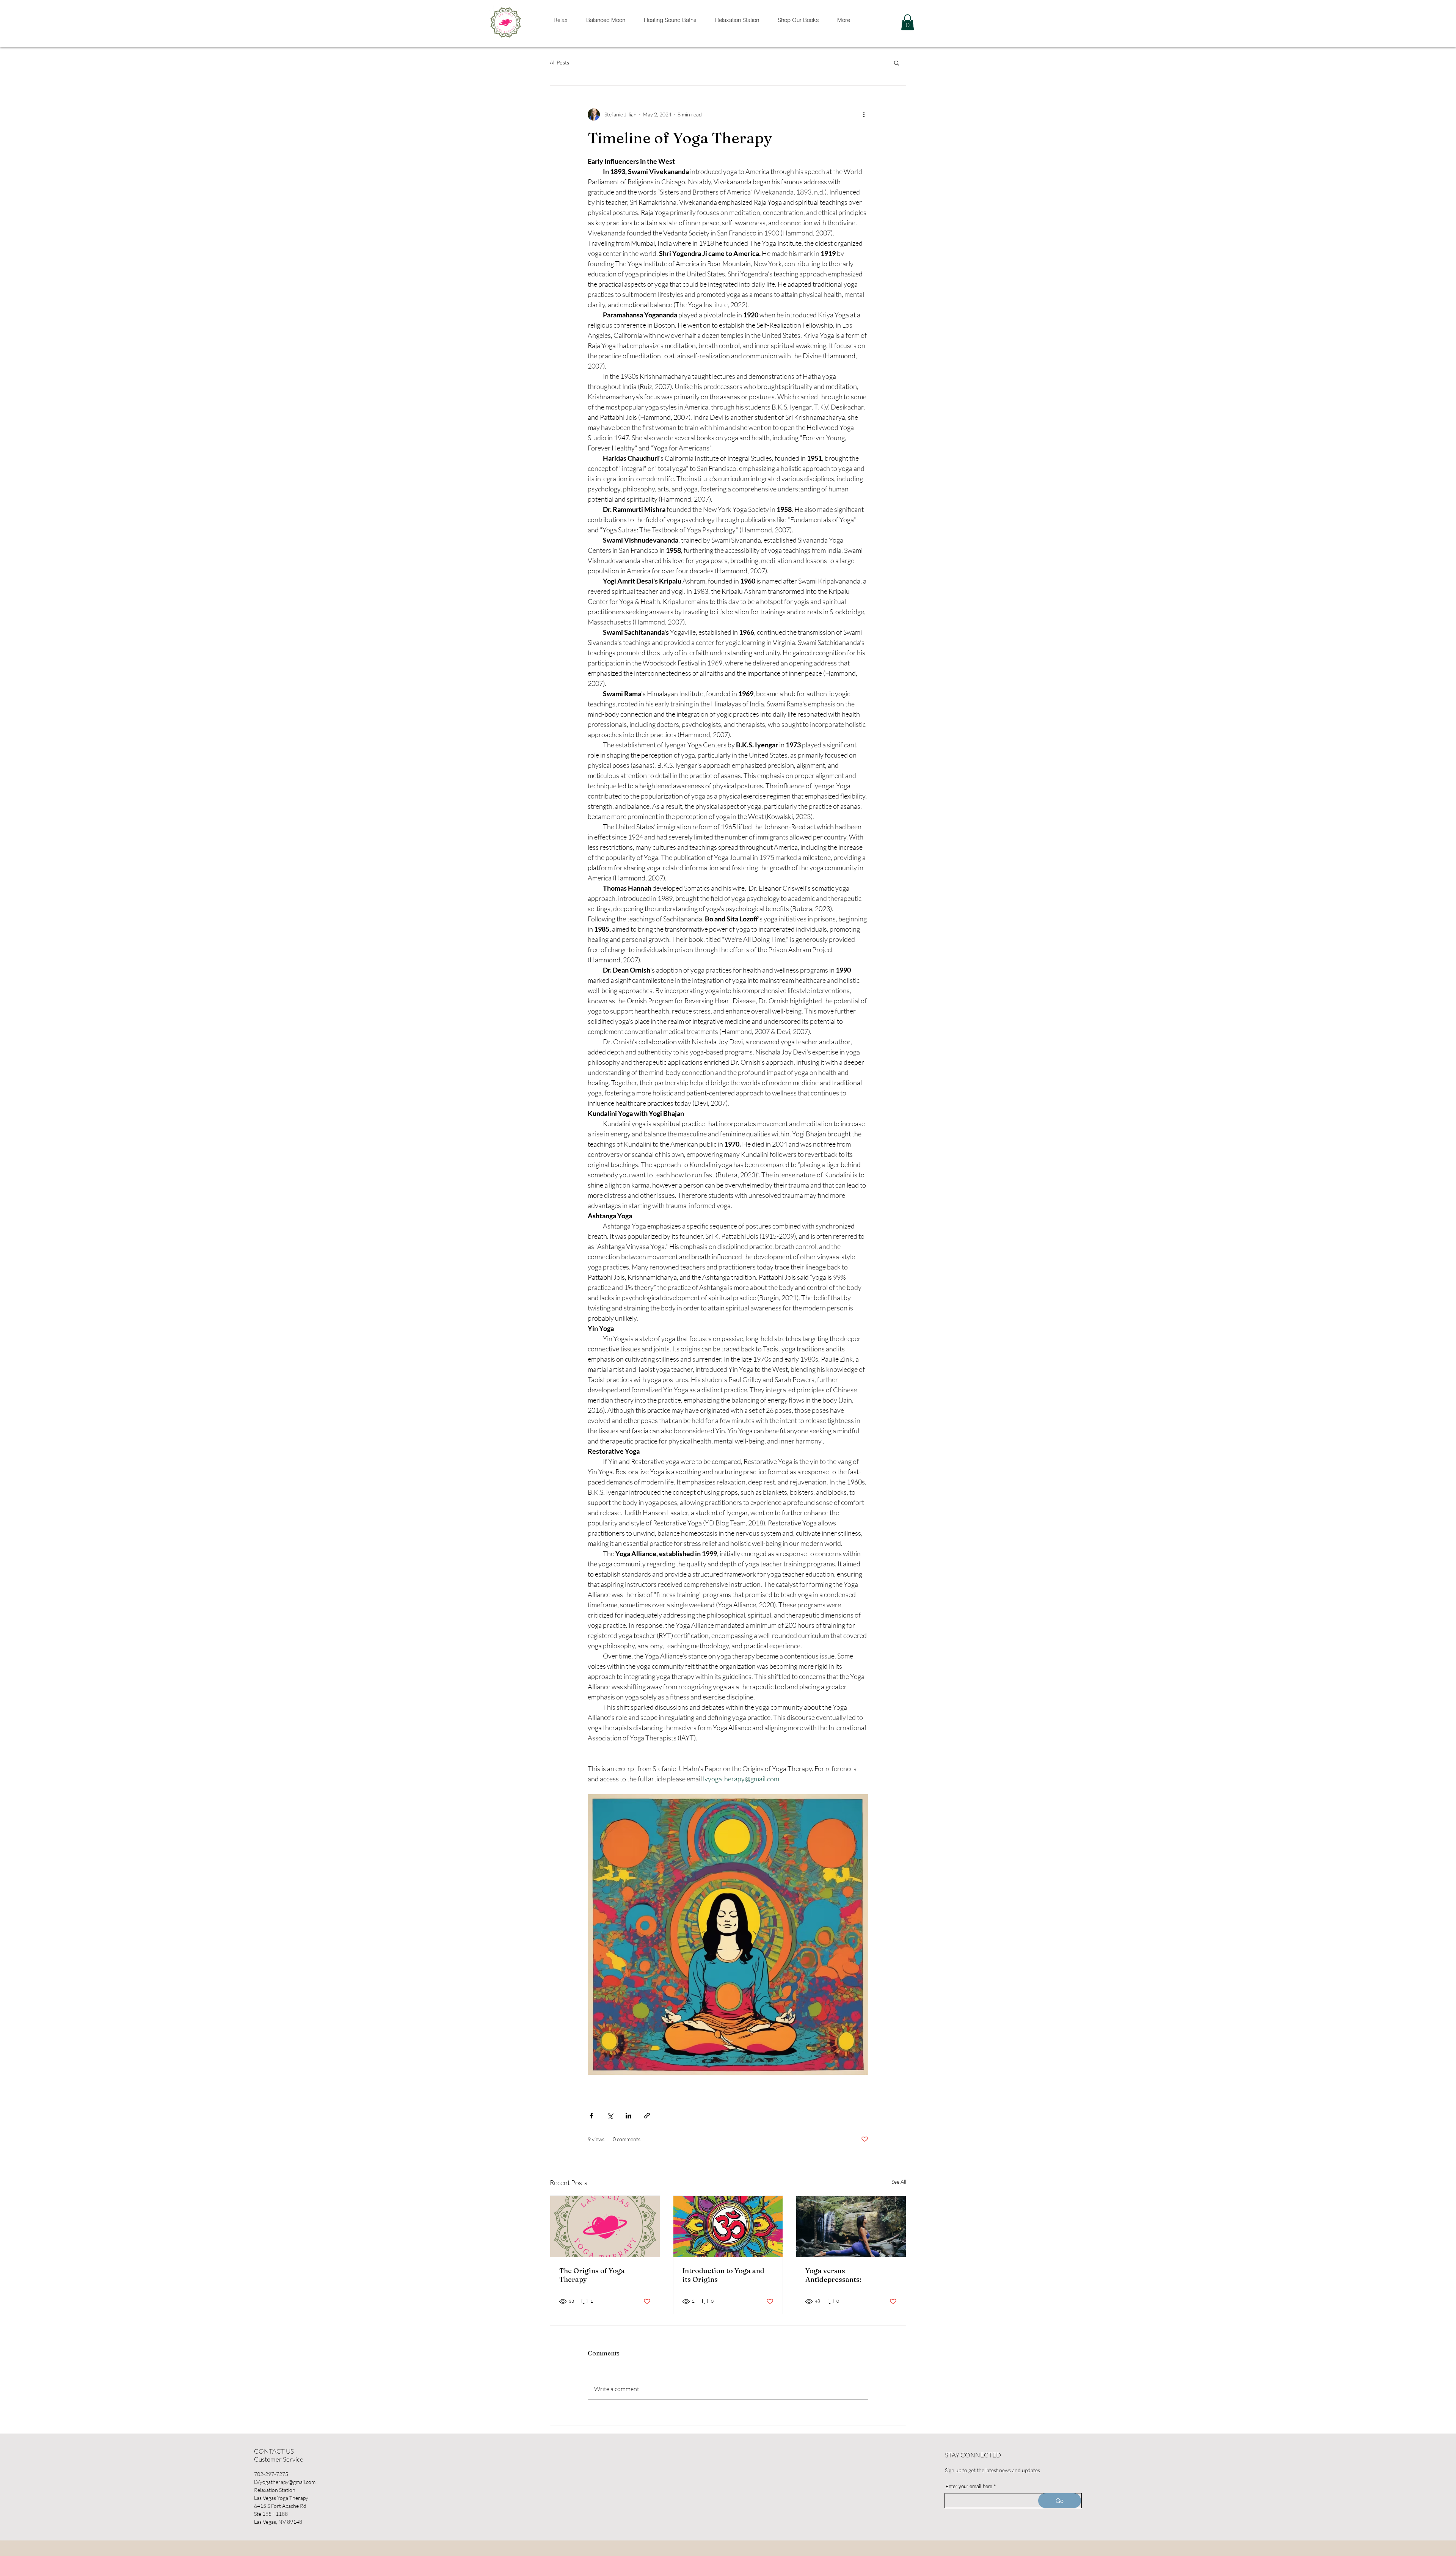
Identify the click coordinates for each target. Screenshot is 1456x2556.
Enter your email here (969, 2486)
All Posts (559, 62)
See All (899, 2182)
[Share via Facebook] (591, 2116)
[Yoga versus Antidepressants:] (851, 2226)
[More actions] (864, 115)
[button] (908, 22)
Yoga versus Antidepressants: (833, 2275)
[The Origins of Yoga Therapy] (605, 2226)
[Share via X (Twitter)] (610, 2116)
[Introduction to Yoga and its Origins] (728, 2226)
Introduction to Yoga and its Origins (723, 2275)
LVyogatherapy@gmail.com (285, 2482)
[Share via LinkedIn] (628, 2116)
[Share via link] (647, 2116)
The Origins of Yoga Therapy (592, 2275)
